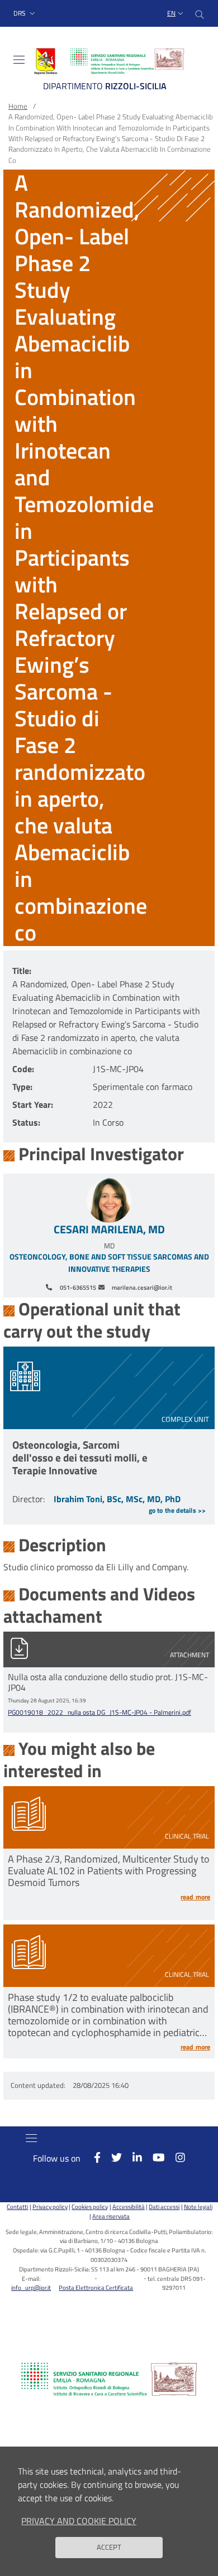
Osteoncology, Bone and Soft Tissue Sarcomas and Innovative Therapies (109, 1263)
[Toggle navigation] (19, 60)
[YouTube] (153, 2157)
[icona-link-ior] (109, 2379)
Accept (109, 2547)
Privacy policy (50, 2206)
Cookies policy (90, 2206)
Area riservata (111, 2216)
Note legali (198, 2206)
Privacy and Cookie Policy (79, 2521)
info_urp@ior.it (31, 2287)
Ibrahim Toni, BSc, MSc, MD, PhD (117, 1499)
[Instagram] (175, 2157)
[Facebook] (91, 2157)
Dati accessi (164, 2206)
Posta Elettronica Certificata (96, 2287)
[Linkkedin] (132, 2157)
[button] (25, 14)
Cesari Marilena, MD (109, 1229)
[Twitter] (111, 2157)
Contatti (17, 2206)
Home (18, 106)
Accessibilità (128, 2206)
